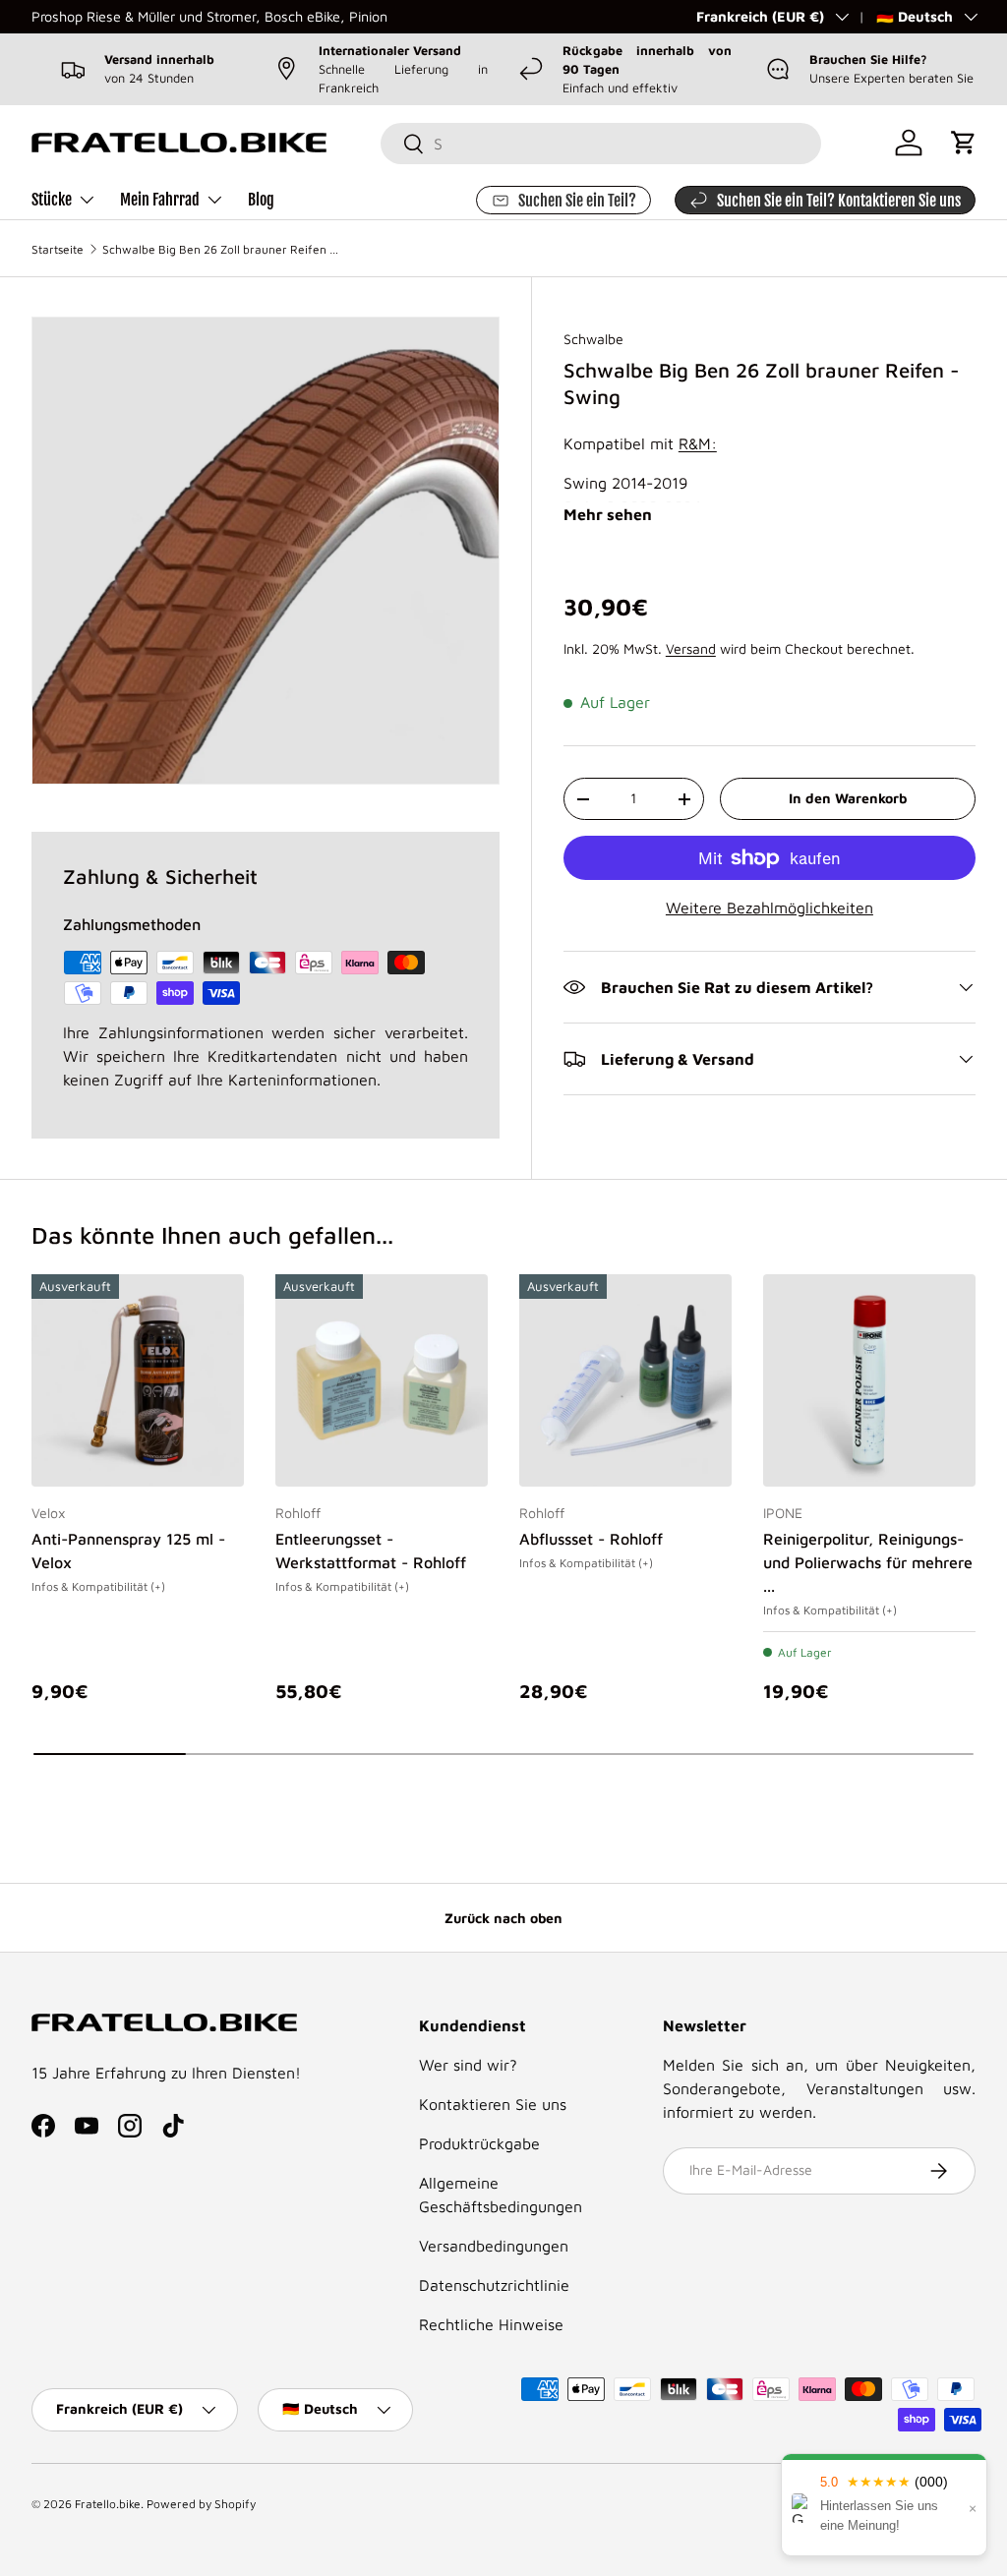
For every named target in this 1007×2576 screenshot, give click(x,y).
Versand (691, 648)
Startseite (58, 249)
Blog (261, 200)
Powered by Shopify (201, 2504)
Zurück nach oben (503, 1918)
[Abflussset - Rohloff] (625, 1380)
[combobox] (600, 144)
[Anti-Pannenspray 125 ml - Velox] (138, 1380)
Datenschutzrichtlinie (494, 2285)
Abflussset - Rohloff (591, 1539)
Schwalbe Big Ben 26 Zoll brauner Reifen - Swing (220, 249)
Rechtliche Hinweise (491, 2324)
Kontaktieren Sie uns (493, 2104)
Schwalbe (593, 339)
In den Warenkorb (848, 798)
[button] (964, 143)
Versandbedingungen (494, 2246)
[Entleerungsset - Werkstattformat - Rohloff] (382, 1380)
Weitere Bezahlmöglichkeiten (770, 907)
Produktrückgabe (479, 2143)
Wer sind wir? (468, 2065)
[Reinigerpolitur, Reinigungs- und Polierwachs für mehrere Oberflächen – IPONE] (869, 1380)
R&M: (698, 443)
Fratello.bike (108, 2504)
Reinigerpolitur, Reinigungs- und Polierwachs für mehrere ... (868, 1562)
